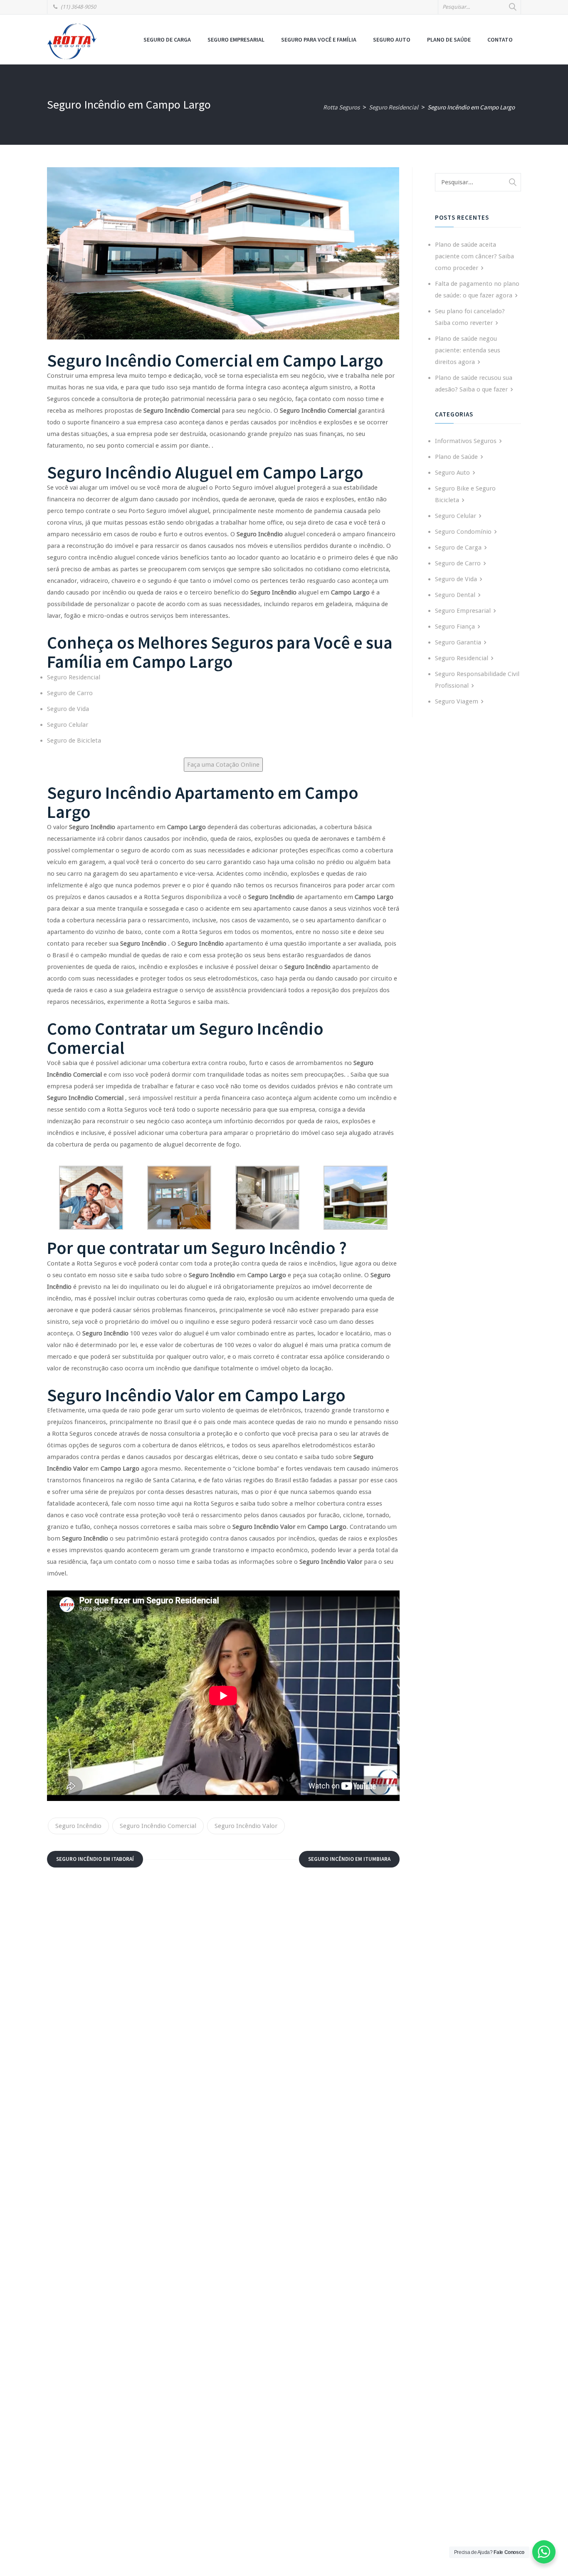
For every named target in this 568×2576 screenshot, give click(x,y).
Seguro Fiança (455, 627)
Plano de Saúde (449, 40)
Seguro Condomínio (463, 532)
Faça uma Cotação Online (223, 765)
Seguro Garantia (458, 642)
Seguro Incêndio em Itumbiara (349, 1859)
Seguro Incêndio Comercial (158, 1826)
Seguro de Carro (70, 693)
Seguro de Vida (68, 709)
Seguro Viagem (457, 701)
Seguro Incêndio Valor (246, 1826)
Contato (500, 40)
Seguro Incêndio (78, 1826)
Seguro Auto (392, 40)
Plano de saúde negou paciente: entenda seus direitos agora (468, 350)
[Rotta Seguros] (72, 41)
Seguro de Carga (167, 40)
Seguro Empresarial (236, 40)
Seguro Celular (68, 725)
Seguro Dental (455, 595)
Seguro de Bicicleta (74, 741)
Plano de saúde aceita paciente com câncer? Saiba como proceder (474, 256)
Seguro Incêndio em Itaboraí (95, 1859)
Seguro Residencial (74, 677)
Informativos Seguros (466, 441)
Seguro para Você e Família (319, 40)
